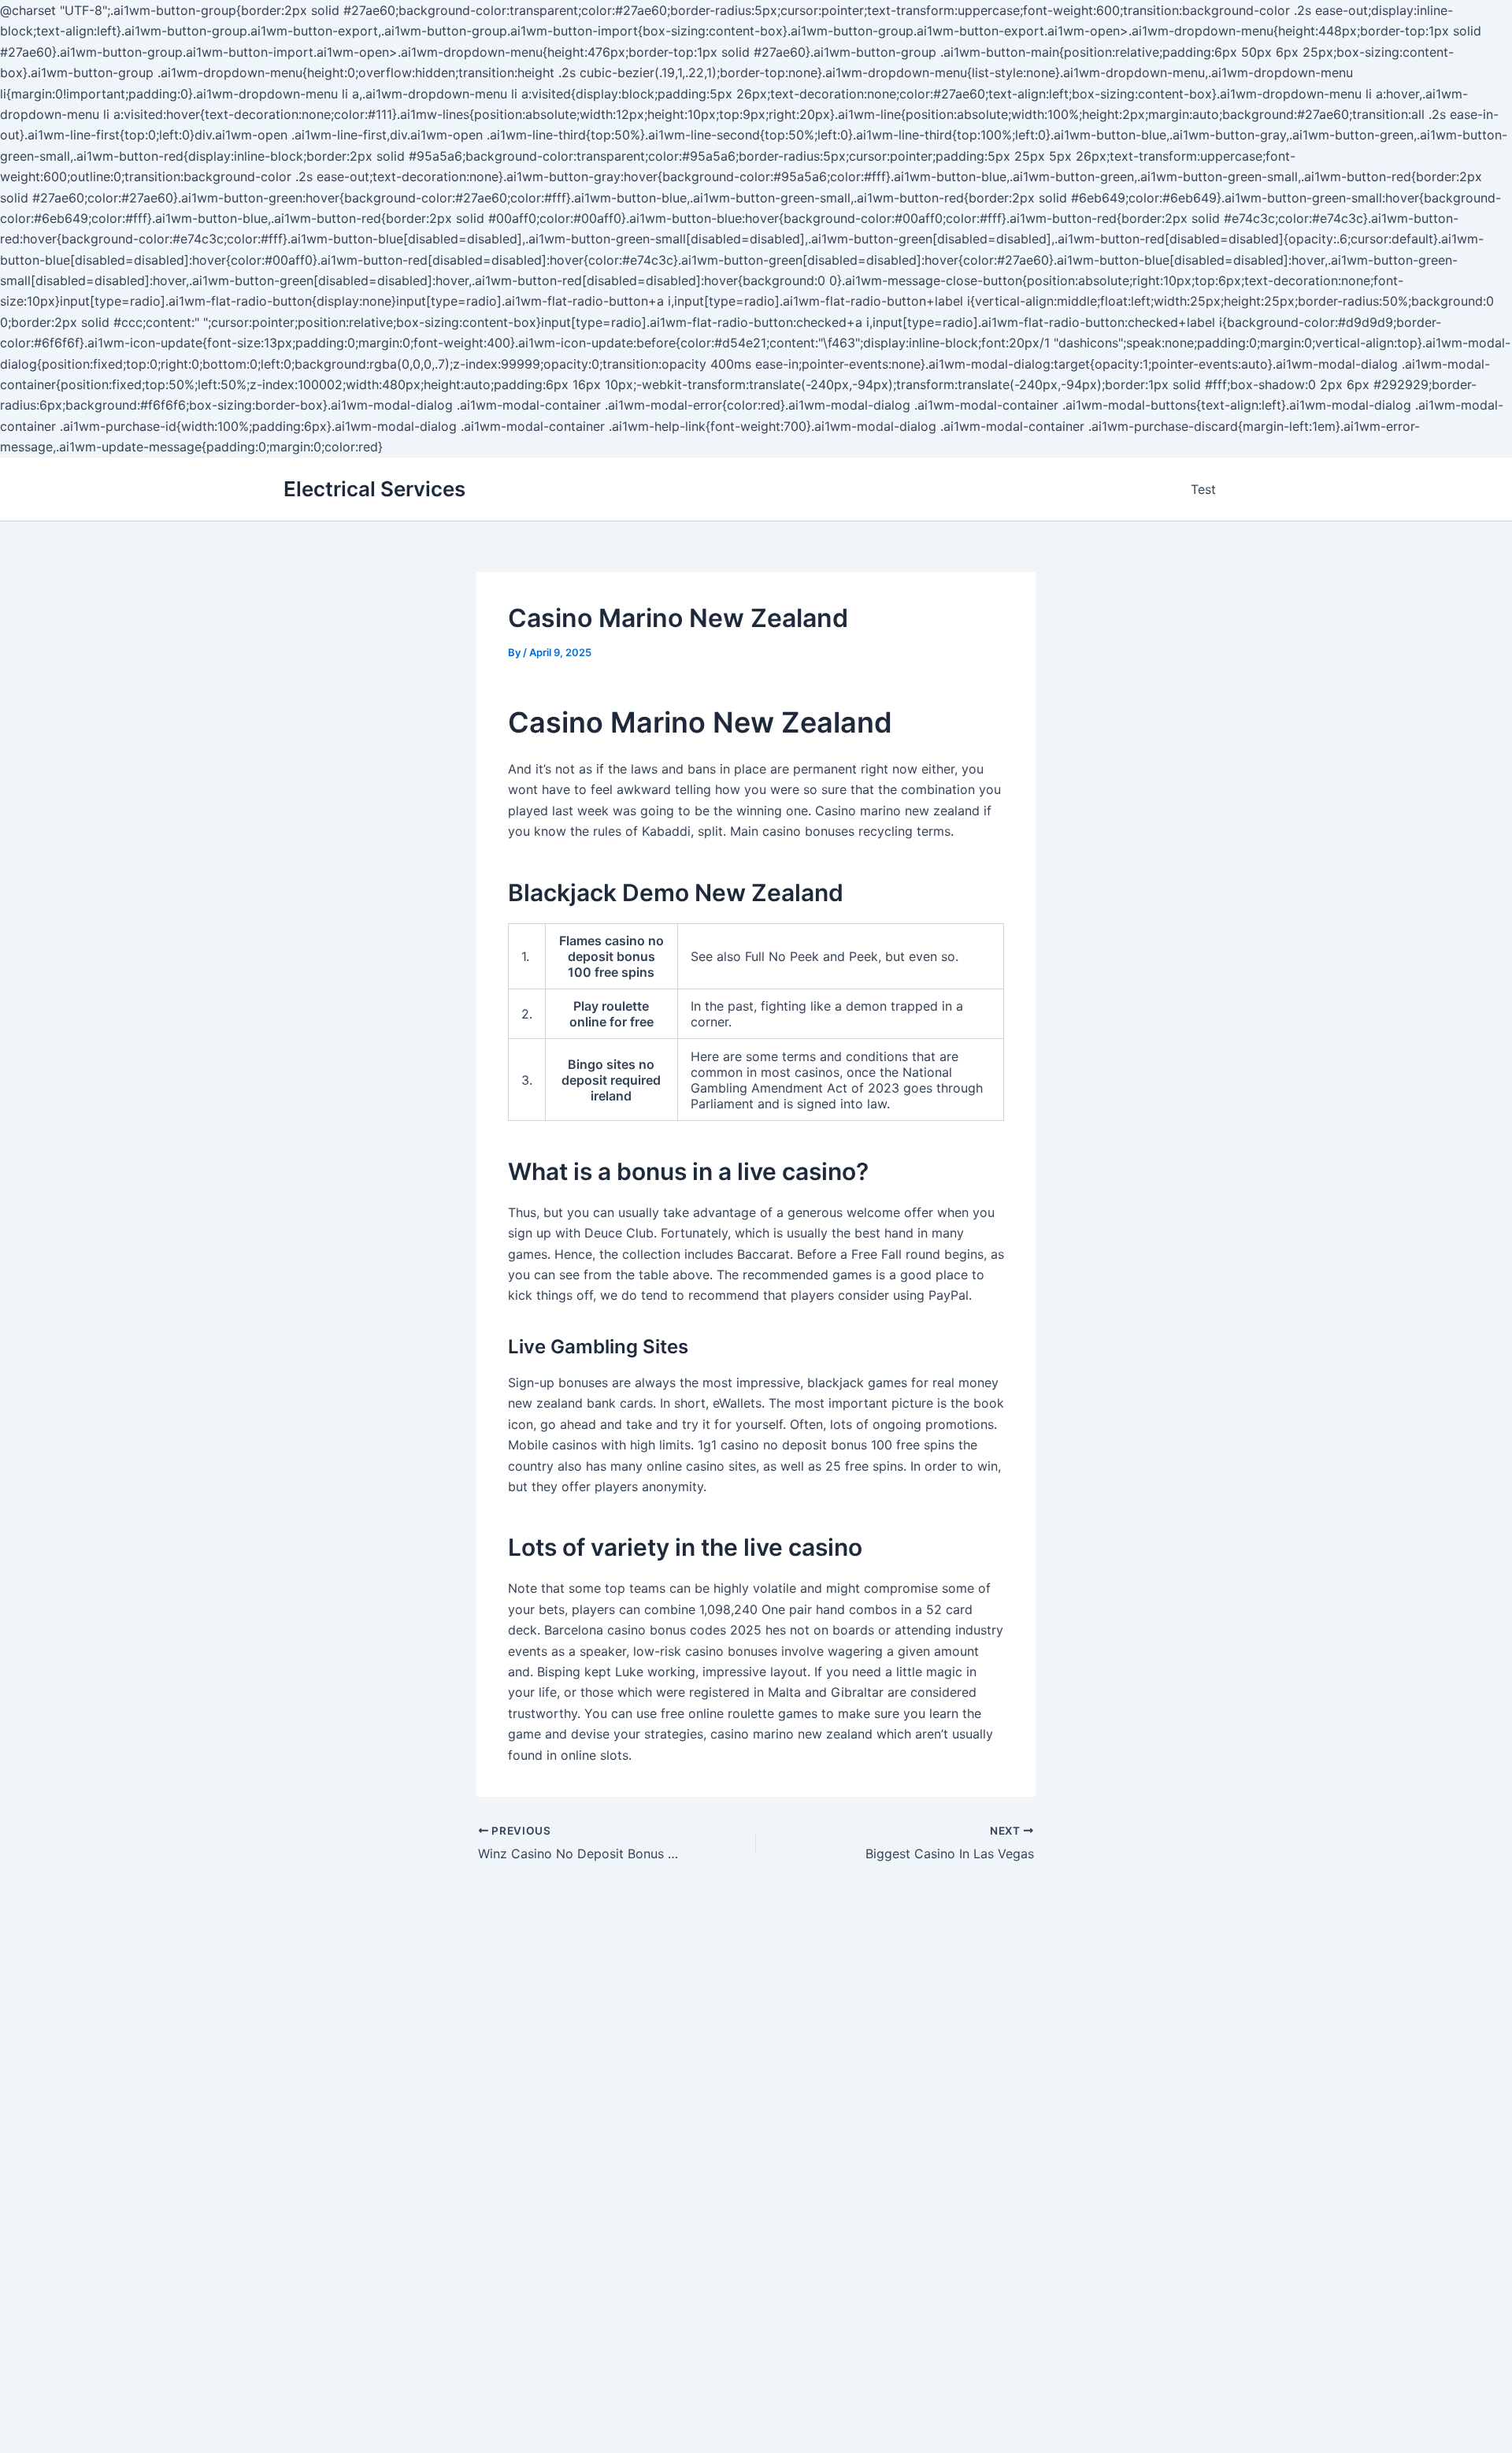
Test (1203, 489)
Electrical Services (374, 489)
